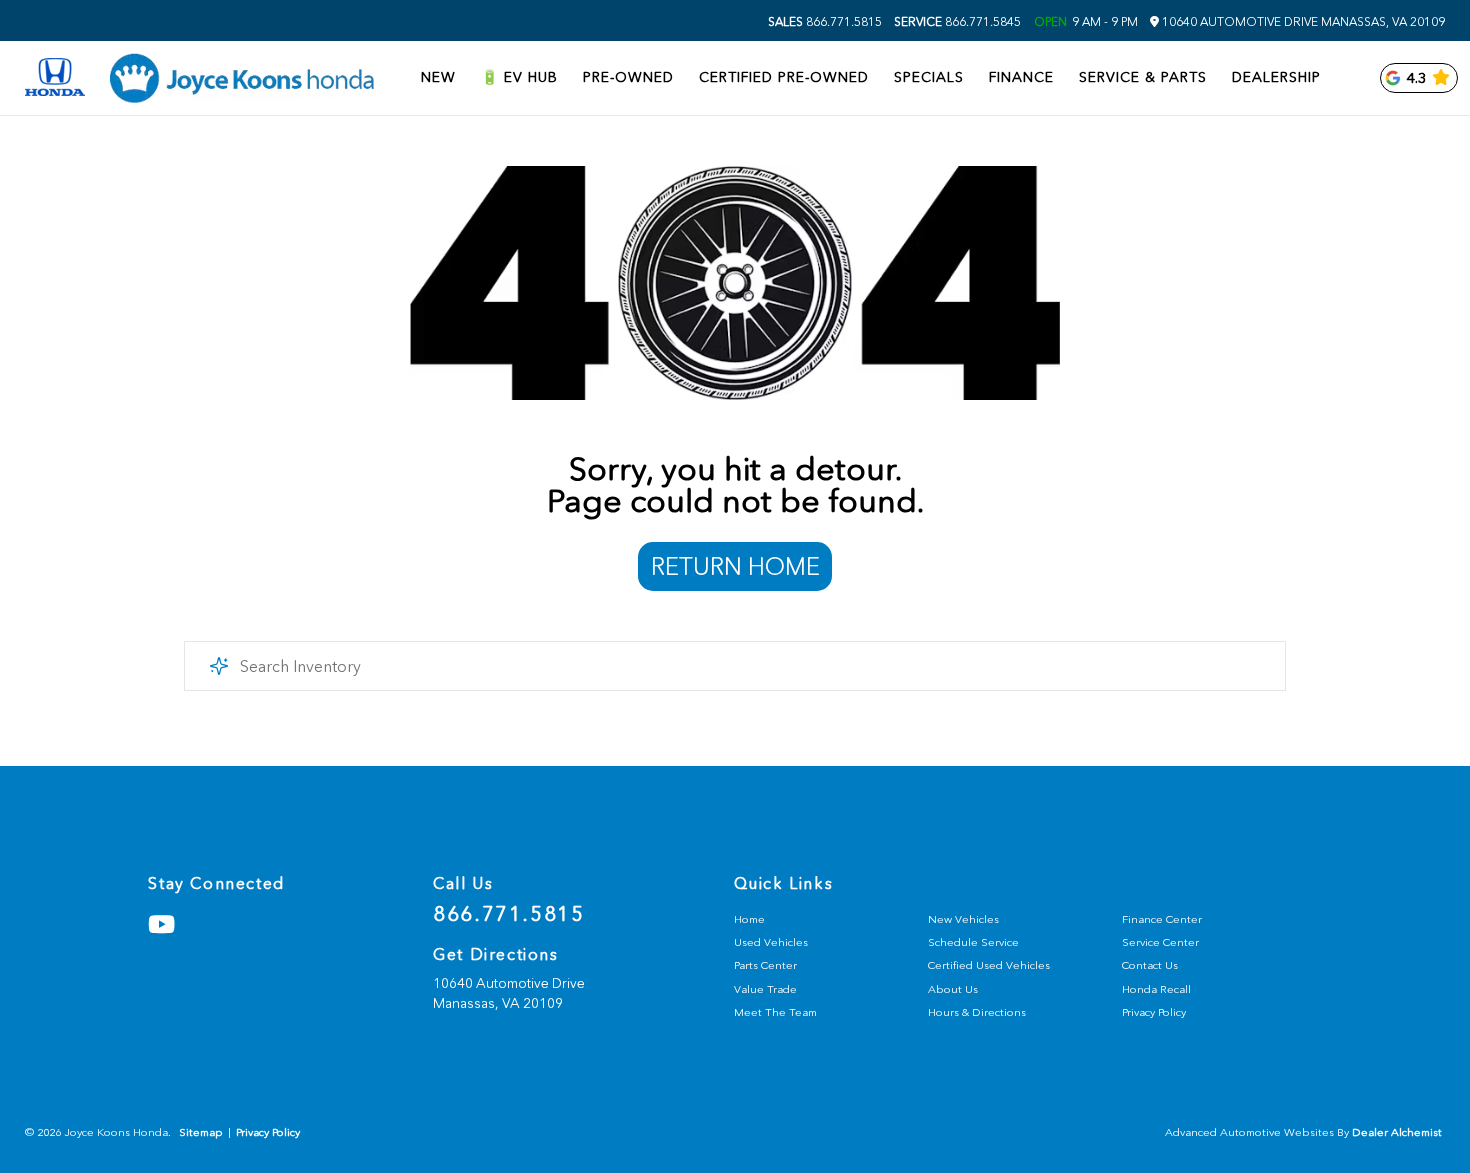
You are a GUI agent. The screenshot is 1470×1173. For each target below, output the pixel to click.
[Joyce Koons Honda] (242, 78)
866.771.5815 (825, 22)
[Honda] (55, 78)
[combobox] (735, 666)
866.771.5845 (957, 22)
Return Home (735, 566)
